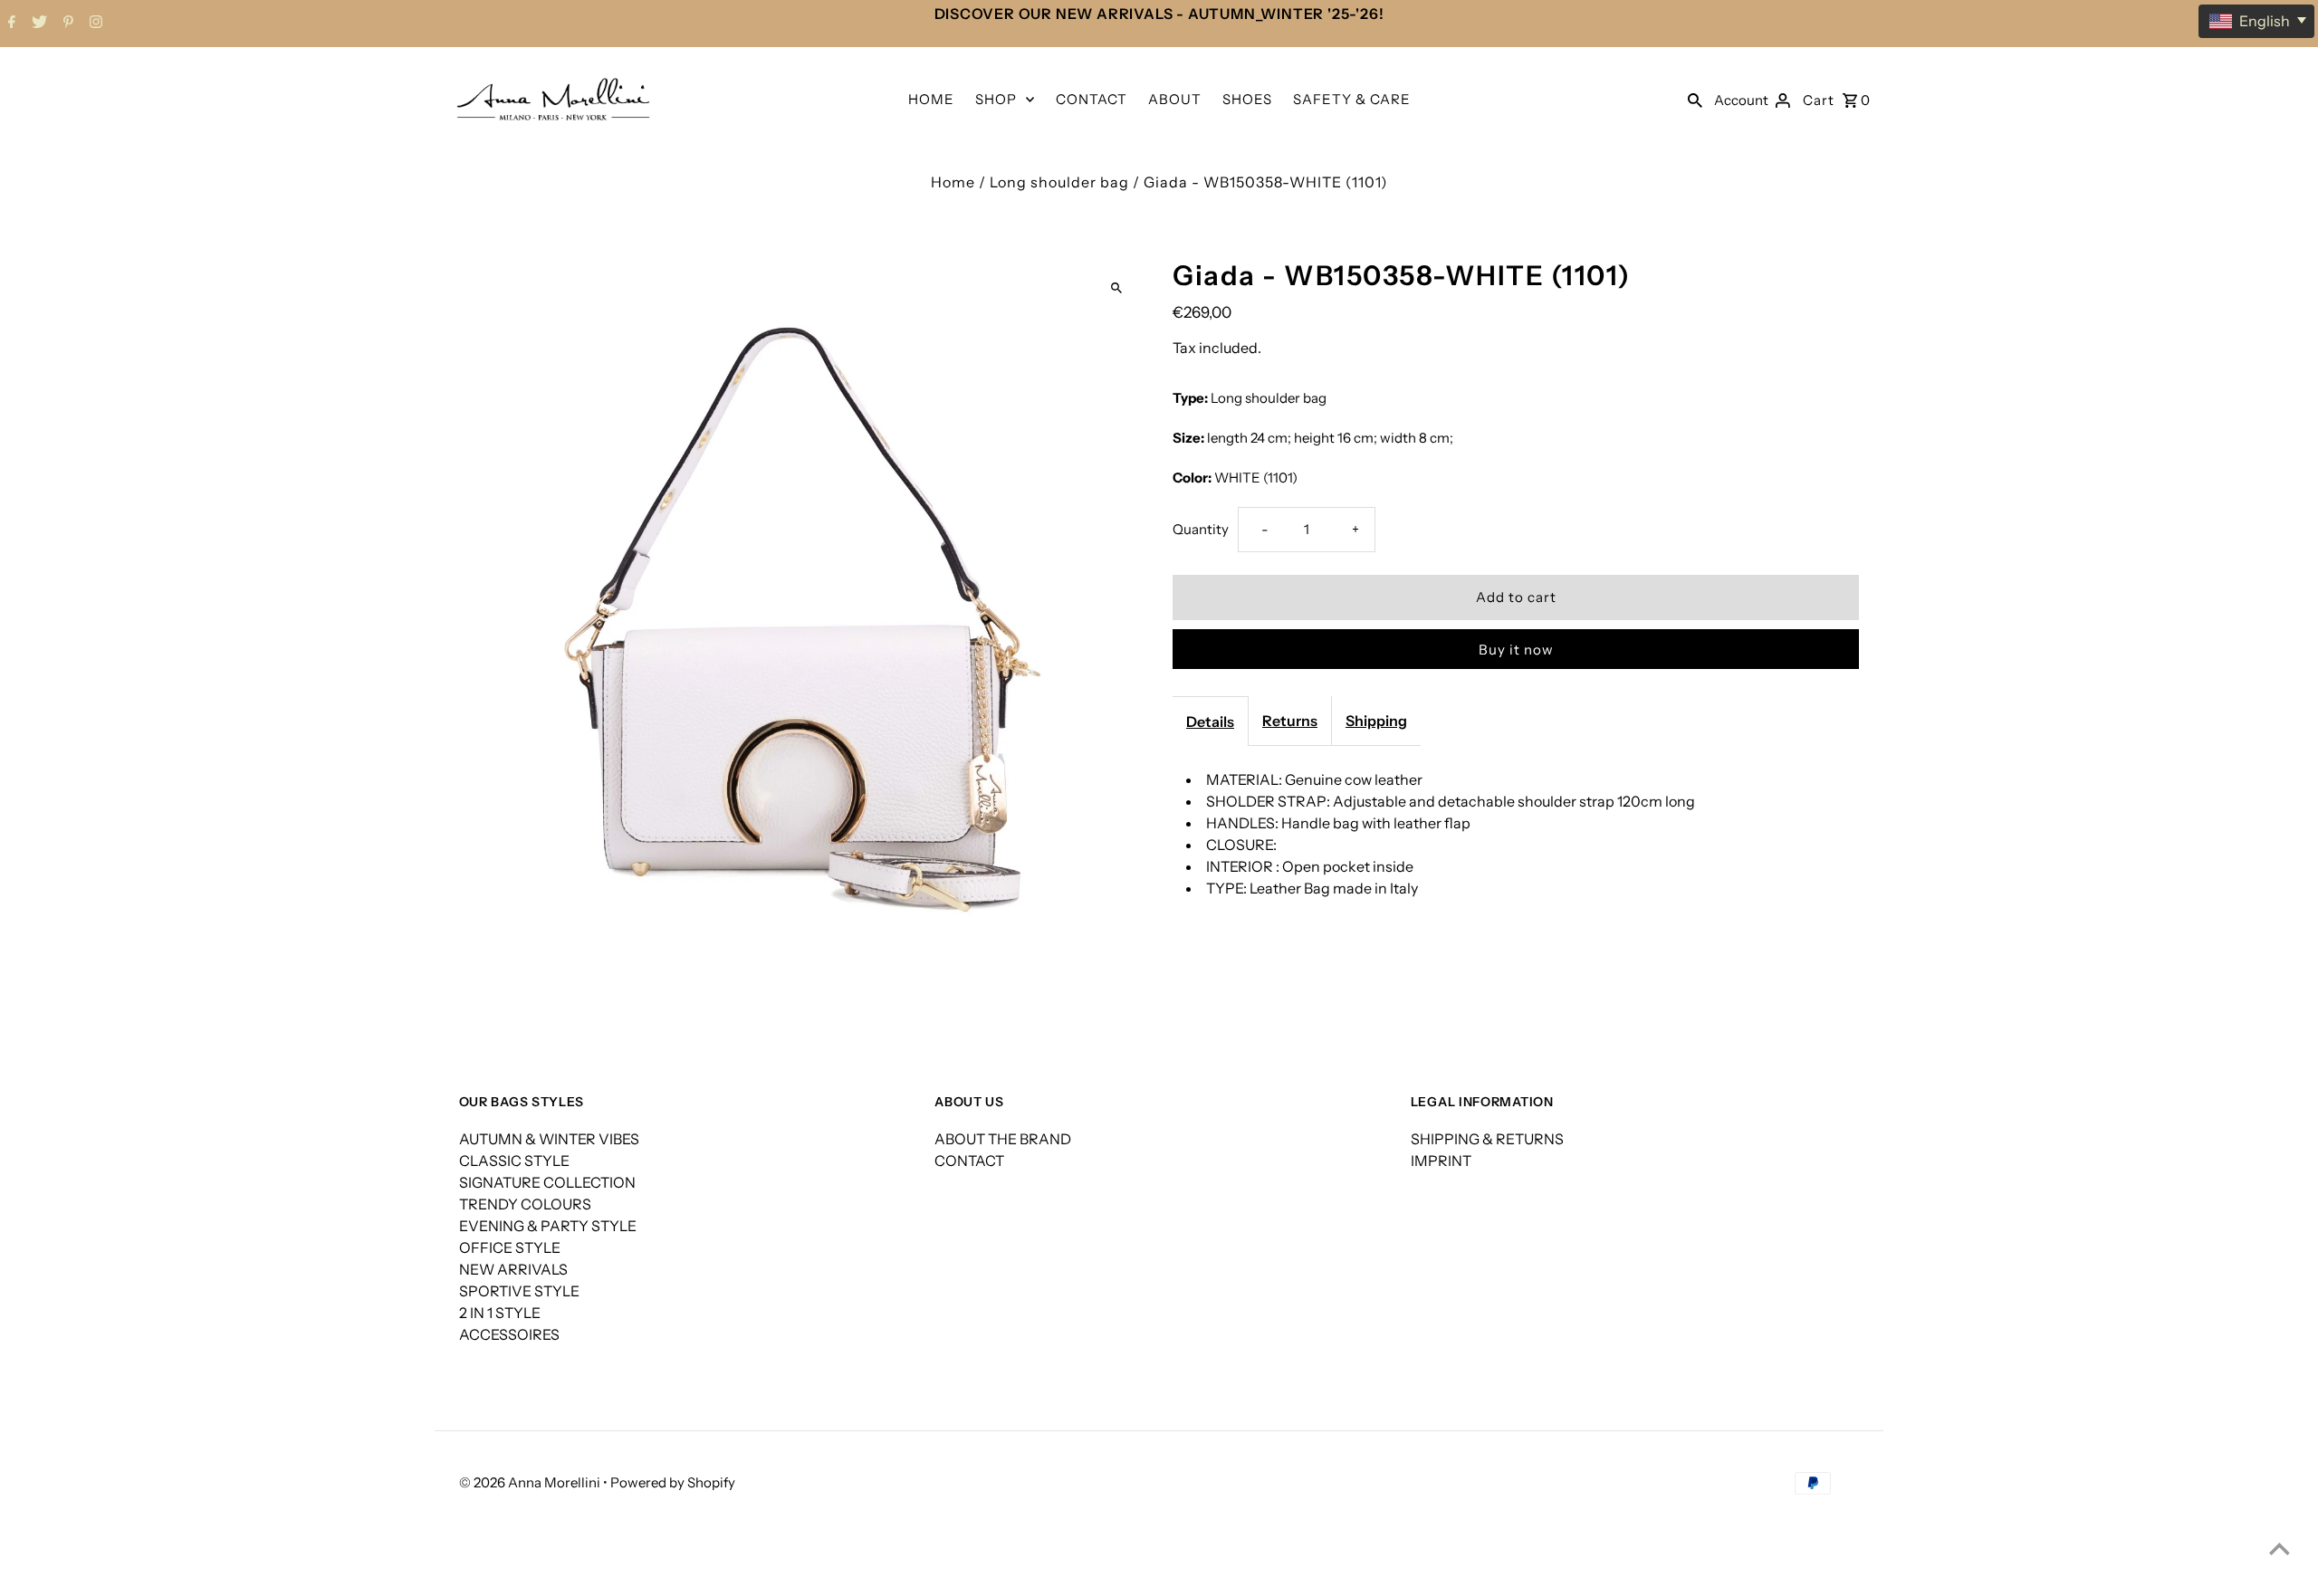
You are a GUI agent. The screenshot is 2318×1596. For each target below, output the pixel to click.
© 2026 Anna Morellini (531, 1482)
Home (953, 182)
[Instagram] (94, 24)
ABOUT (1175, 99)
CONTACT (1092, 99)
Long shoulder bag (1059, 182)
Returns (1290, 721)
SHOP (996, 99)
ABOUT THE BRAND (1003, 1139)
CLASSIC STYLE (514, 1161)
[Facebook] (10, 24)
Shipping (1376, 721)
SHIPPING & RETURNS (1487, 1139)
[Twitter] (37, 24)
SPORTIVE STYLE (519, 1291)
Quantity (1201, 529)
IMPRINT (1441, 1161)
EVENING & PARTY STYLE (548, 1226)
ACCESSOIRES (509, 1334)
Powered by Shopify (673, 1482)
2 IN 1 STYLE (500, 1313)
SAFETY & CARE (1352, 99)
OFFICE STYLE (510, 1247)
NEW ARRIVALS (513, 1269)
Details (1210, 722)
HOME (931, 99)
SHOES (1247, 99)
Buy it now (1516, 650)
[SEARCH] (1695, 99)
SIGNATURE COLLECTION (547, 1182)
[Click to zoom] (1116, 288)
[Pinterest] (66, 24)
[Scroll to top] (2280, 1548)
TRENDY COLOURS (525, 1204)
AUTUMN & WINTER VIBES (549, 1139)
